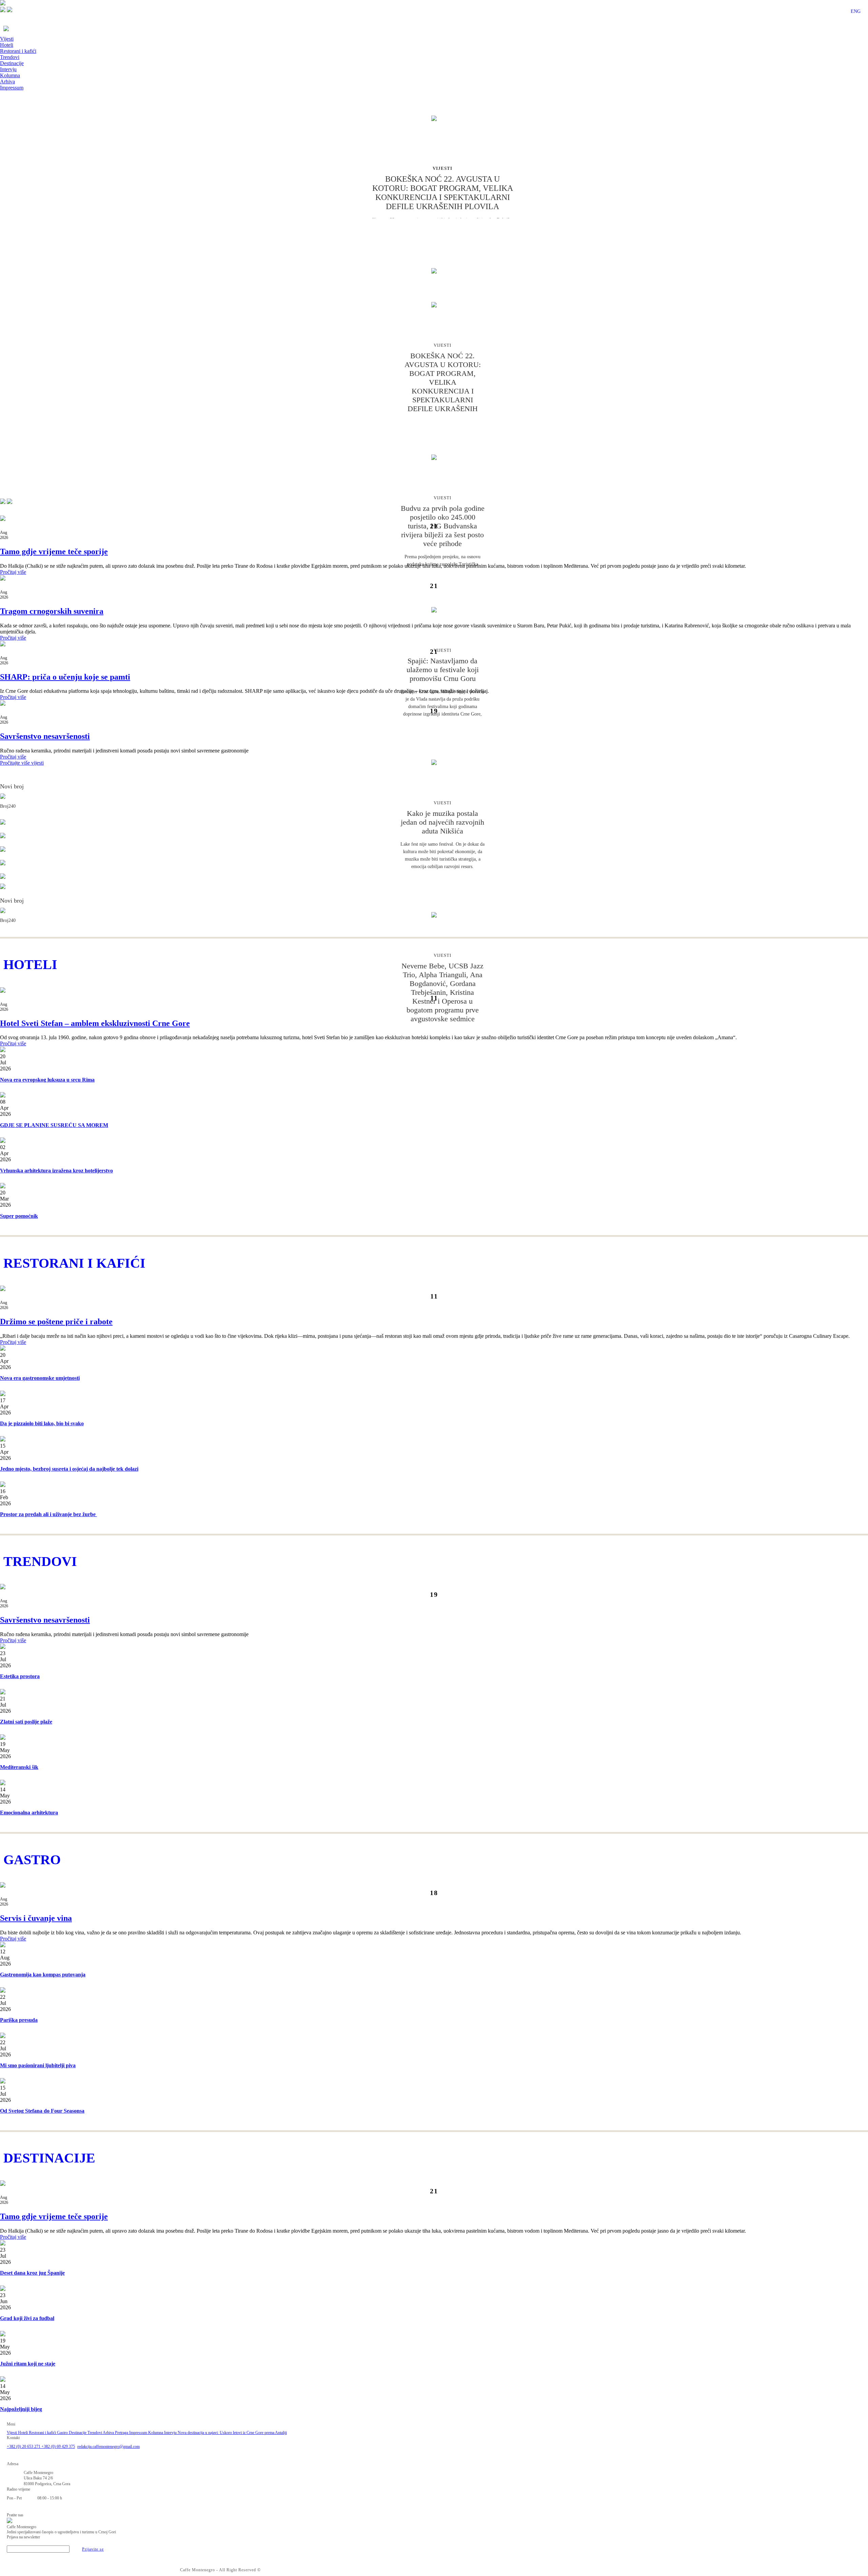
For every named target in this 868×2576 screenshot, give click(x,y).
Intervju (8, 69)
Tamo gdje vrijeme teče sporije (54, 551)
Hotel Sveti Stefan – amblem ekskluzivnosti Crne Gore (95, 1023)
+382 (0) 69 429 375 (58, 2447)
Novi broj (12, 786)
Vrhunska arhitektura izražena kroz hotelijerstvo (56, 1171)
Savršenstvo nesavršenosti (45, 736)
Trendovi (10, 57)
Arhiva (7, 82)
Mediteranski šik (19, 1767)
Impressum (12, 88)
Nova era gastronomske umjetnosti (40, 1378)
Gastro (63, 2433)
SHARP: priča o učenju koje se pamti (65, 677)
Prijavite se (93, 2549)
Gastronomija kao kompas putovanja (43, 1975)
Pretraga (122, 2433)
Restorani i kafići (18, 51)
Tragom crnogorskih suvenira (52, 611)
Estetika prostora (20, 1676)
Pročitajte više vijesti (22, 763)
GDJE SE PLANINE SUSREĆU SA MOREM (54, 1125)
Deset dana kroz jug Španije (32, 2273)
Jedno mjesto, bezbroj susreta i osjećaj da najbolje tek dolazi (69, 1469)
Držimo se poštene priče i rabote (56, 1322)
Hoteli (7, 45)
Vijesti (7, 39)
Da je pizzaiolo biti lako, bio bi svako (42, 1423)
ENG (856, 11)
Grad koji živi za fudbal (27, 2318)
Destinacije (12, 63)
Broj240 (8, 806)
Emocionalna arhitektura (29, 1813)
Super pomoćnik (19, 1216)
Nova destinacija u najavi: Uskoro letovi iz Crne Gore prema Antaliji (232, 2433)
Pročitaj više (13, 572)
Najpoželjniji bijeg (21, 2409)
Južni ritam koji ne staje (28, 2364)
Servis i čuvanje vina (36, 1918)
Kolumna (10, 75)
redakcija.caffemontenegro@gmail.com (108, 2447)
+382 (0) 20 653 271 (24, 2447)
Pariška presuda (19, 2020)
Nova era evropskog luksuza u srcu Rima (47, 1080)
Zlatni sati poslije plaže (26, 1722)
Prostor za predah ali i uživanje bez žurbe (48, 1514)
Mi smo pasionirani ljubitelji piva (38, 2065)
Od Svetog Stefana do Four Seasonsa (42, 2111)
